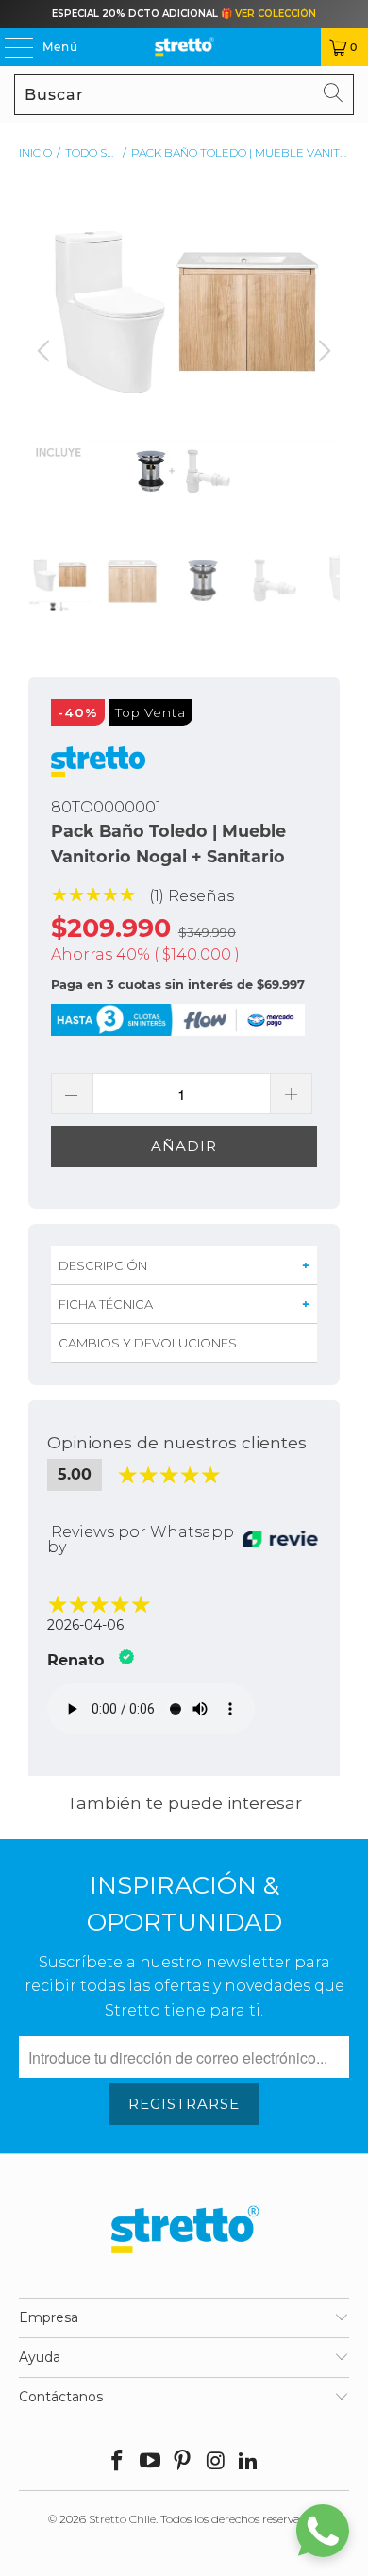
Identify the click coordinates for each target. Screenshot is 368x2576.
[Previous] (46, 366)
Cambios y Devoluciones (148, 1343)
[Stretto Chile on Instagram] (216, 2462)
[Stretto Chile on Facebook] (118, 2462)
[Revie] (280, 1540)
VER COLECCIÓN (276, 14)
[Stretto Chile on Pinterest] (183, 2462)
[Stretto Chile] (184, 47)
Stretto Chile (122, 2519)
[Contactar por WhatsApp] (323, 2531)
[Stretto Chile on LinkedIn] (249, 2462)
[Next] (322, 366)
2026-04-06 (85, 1625)
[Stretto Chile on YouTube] (150, 2462)
